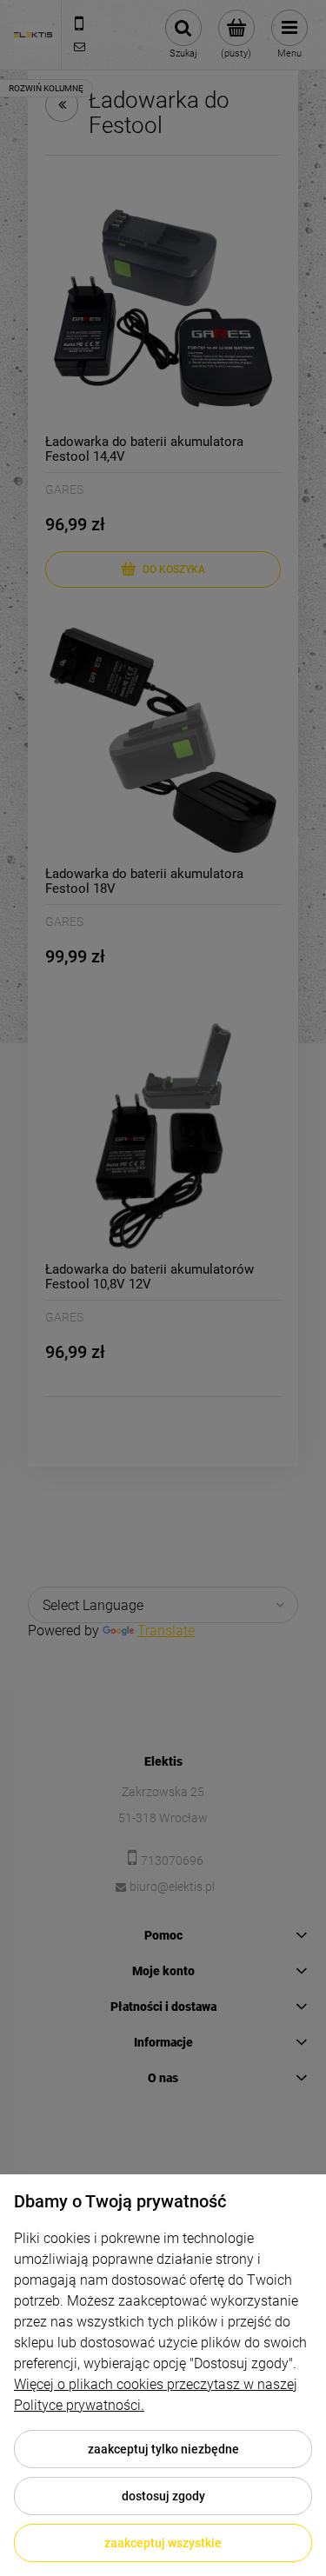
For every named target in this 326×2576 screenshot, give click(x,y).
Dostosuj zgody (163, 2496)
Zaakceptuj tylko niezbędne (163, 2449)
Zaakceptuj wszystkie (163, 2543)
